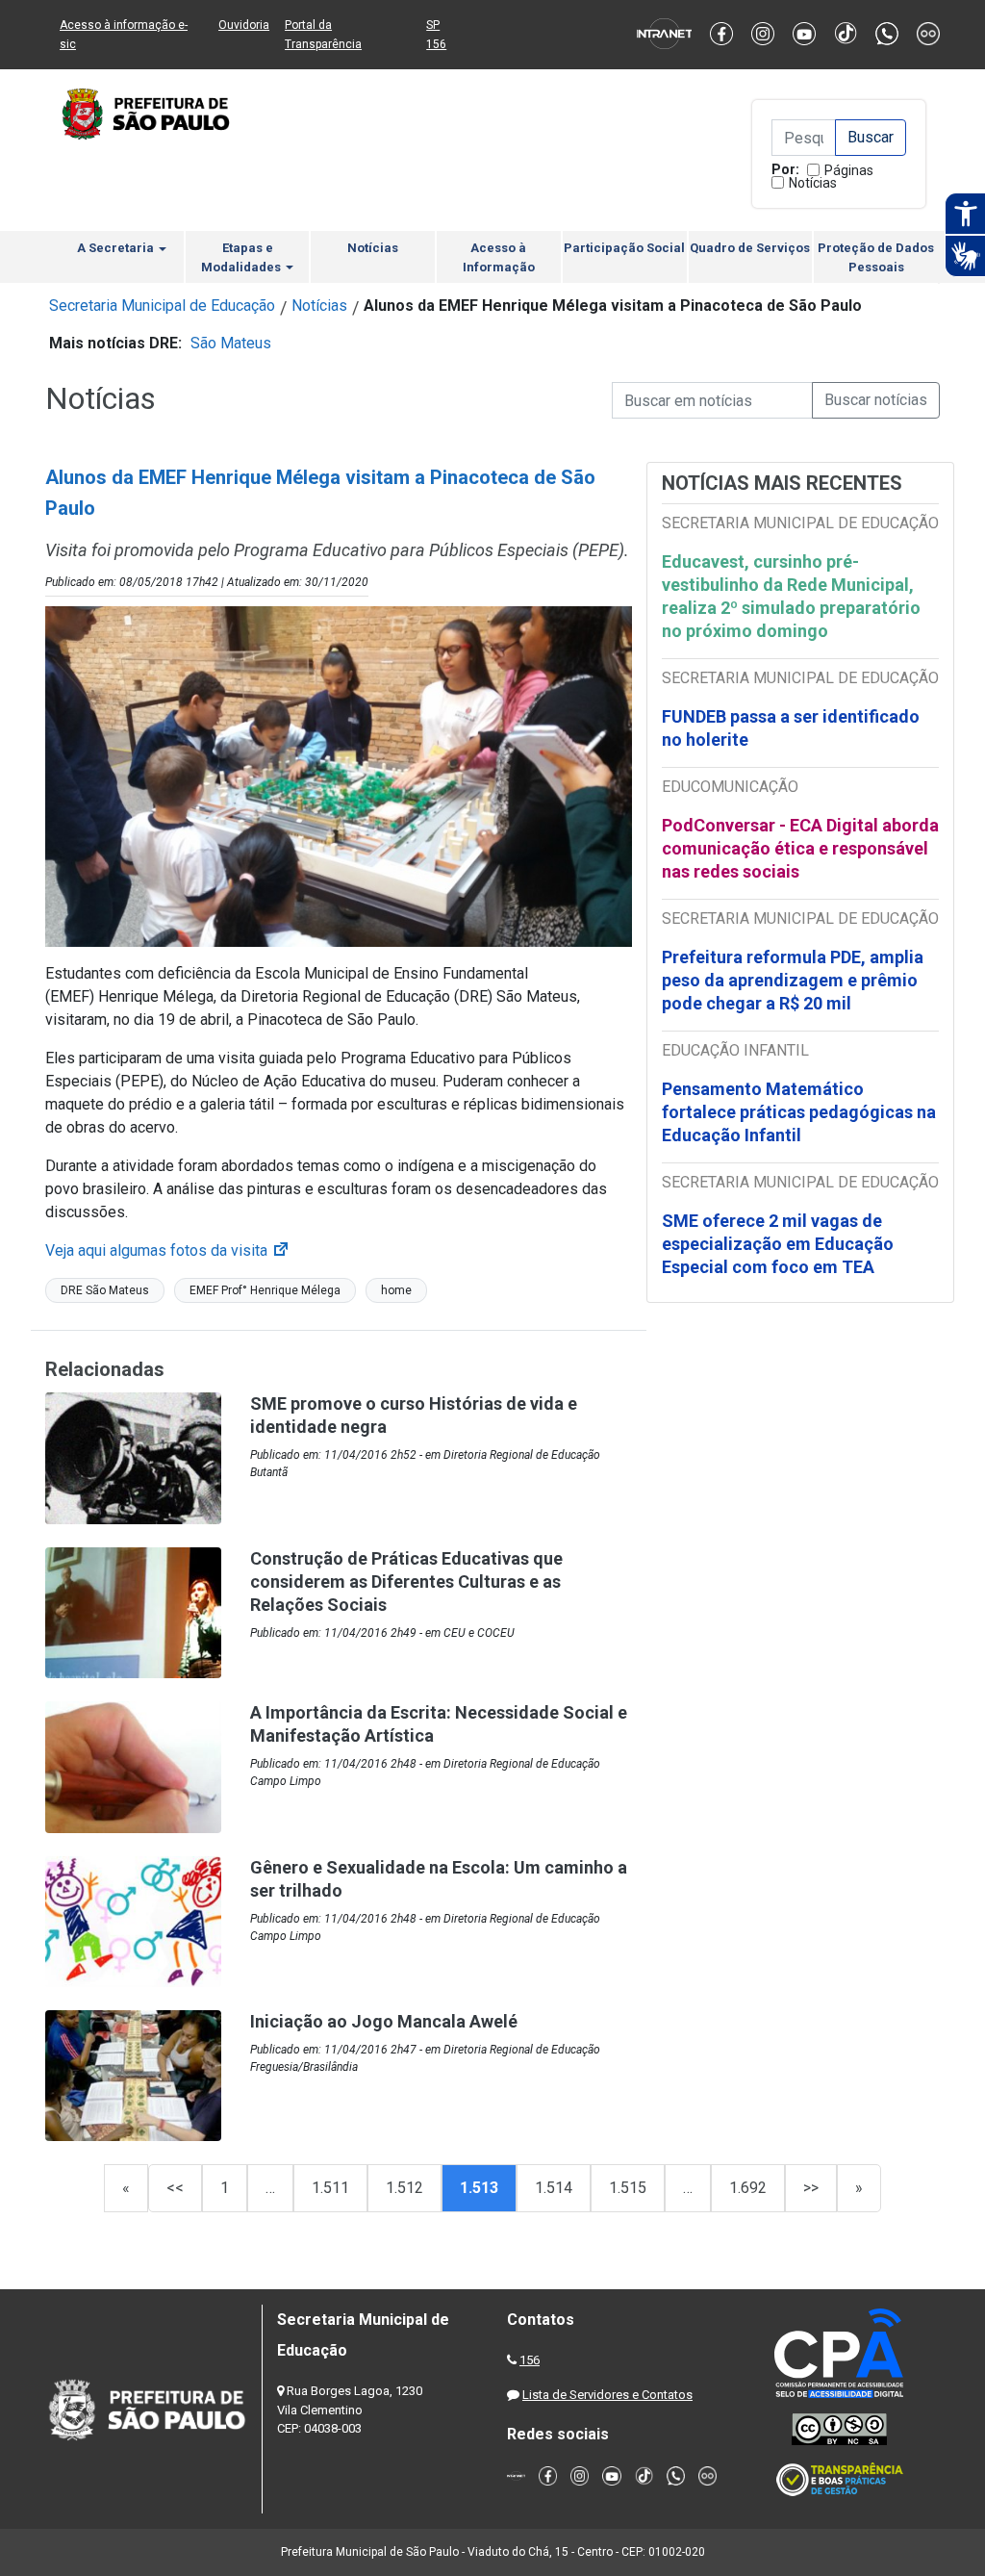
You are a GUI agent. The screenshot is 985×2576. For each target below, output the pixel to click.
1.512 (404, 2188)
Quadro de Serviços (750, 248)
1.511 (330, 2188)
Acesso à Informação (499, 257)
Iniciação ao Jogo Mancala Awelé (384, 2021)
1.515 (628, 2188)
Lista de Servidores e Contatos (607, 2395)
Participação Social (624, 248)
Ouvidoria (244, 25)
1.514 (554, 2188)
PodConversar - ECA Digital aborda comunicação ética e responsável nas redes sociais (800, 848)
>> (811, 2188)
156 (530, 2360)
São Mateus (231, 343)
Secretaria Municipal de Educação (162, 306)
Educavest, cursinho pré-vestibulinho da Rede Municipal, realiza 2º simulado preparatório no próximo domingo (791, 596)
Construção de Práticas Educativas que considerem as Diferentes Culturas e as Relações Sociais (406, 1581)
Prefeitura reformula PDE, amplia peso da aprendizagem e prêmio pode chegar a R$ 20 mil (793, 980)
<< (175, 2188)
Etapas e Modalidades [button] (242, 257)
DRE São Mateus (105, 1290)
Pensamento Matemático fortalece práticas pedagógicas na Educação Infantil (799, 1112)
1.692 (748, 2188)
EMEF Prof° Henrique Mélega (265, 1290)
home (396, 1290)
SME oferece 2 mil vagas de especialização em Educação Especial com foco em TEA (778, 1244)
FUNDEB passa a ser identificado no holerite (791, 728)
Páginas (849, 170)
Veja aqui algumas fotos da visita (168, 1250)
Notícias (813, 183)
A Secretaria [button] (117, 248)
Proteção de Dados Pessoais (876, 257)
